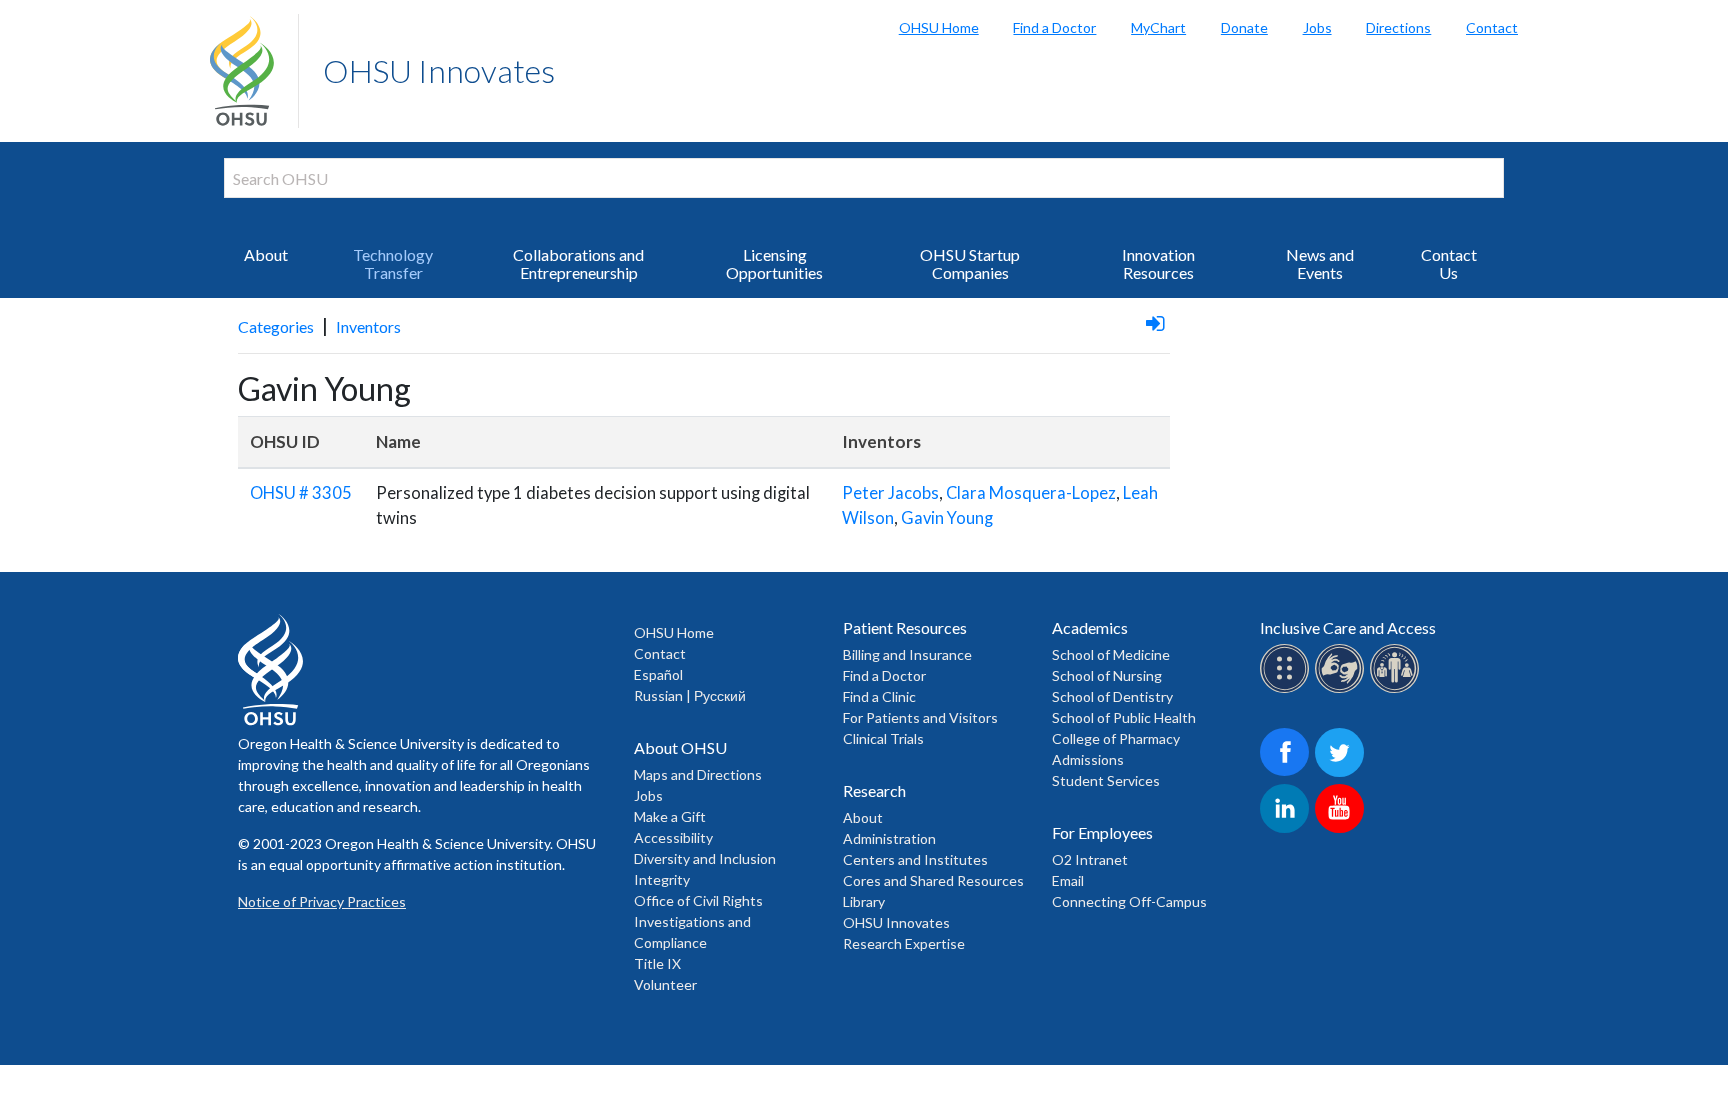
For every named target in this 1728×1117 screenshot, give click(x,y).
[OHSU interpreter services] (1397, 689)
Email (1068, 880)
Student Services (1106, 780)
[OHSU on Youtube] (1342, 829)
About (266, 254)
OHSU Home (939, 27)
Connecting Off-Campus (1129, 901)
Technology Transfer (393, 263)
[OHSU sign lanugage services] (1342, 689)
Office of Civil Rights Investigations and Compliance (698, 921)
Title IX (657, 963)
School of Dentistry (1112, 696)
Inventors (368, 326)
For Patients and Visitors (920, 717)
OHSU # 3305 (301, 493)
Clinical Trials (883, 738)
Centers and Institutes (915, 859)
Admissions (1088, 759)
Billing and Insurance (907, 654)
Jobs (1317, 27)
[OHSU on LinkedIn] (1287, 829)
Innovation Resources (1158, 263)
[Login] (1155, 322)
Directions (1398, 27)
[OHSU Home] (254, 71)
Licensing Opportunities (774, 263)
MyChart (1158, 27)
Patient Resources (905, 627)
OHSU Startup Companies (970, 263)
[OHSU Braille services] (1287, 689)
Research (874, 790)
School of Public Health (1124, 717)
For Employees (1102, 832)
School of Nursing (1107, 675)
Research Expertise (904, 943)
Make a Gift (670, 816)
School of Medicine (1111, 654)
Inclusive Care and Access (1348, 627)
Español (658, 674)
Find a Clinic (879, 696)
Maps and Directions (698, 774)
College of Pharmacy (1116, 738)
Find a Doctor (1054, 27)
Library (864, 901)
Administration (889, 838)
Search (1708, 20)
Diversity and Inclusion (705, 858)
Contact (1492, 27)
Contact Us (1449, 263)
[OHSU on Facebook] (1287, 773)
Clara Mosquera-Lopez (1031, 493)
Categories (276, 326)
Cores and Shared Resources (933, 880)
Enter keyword (287, 209)
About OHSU (680, 747)
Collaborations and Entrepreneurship (578, 263)
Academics (1090, 627)
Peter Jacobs (890, 493)
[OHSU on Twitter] (1342, 773)
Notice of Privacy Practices (322, 901)
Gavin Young (947, 518)
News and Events (1320, 263)
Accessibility (673, 837)
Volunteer (665, 984)
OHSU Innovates (439, 70)
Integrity (662, 879)
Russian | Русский (690, 695)
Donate (1244, 27)
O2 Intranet (1090, 859)
